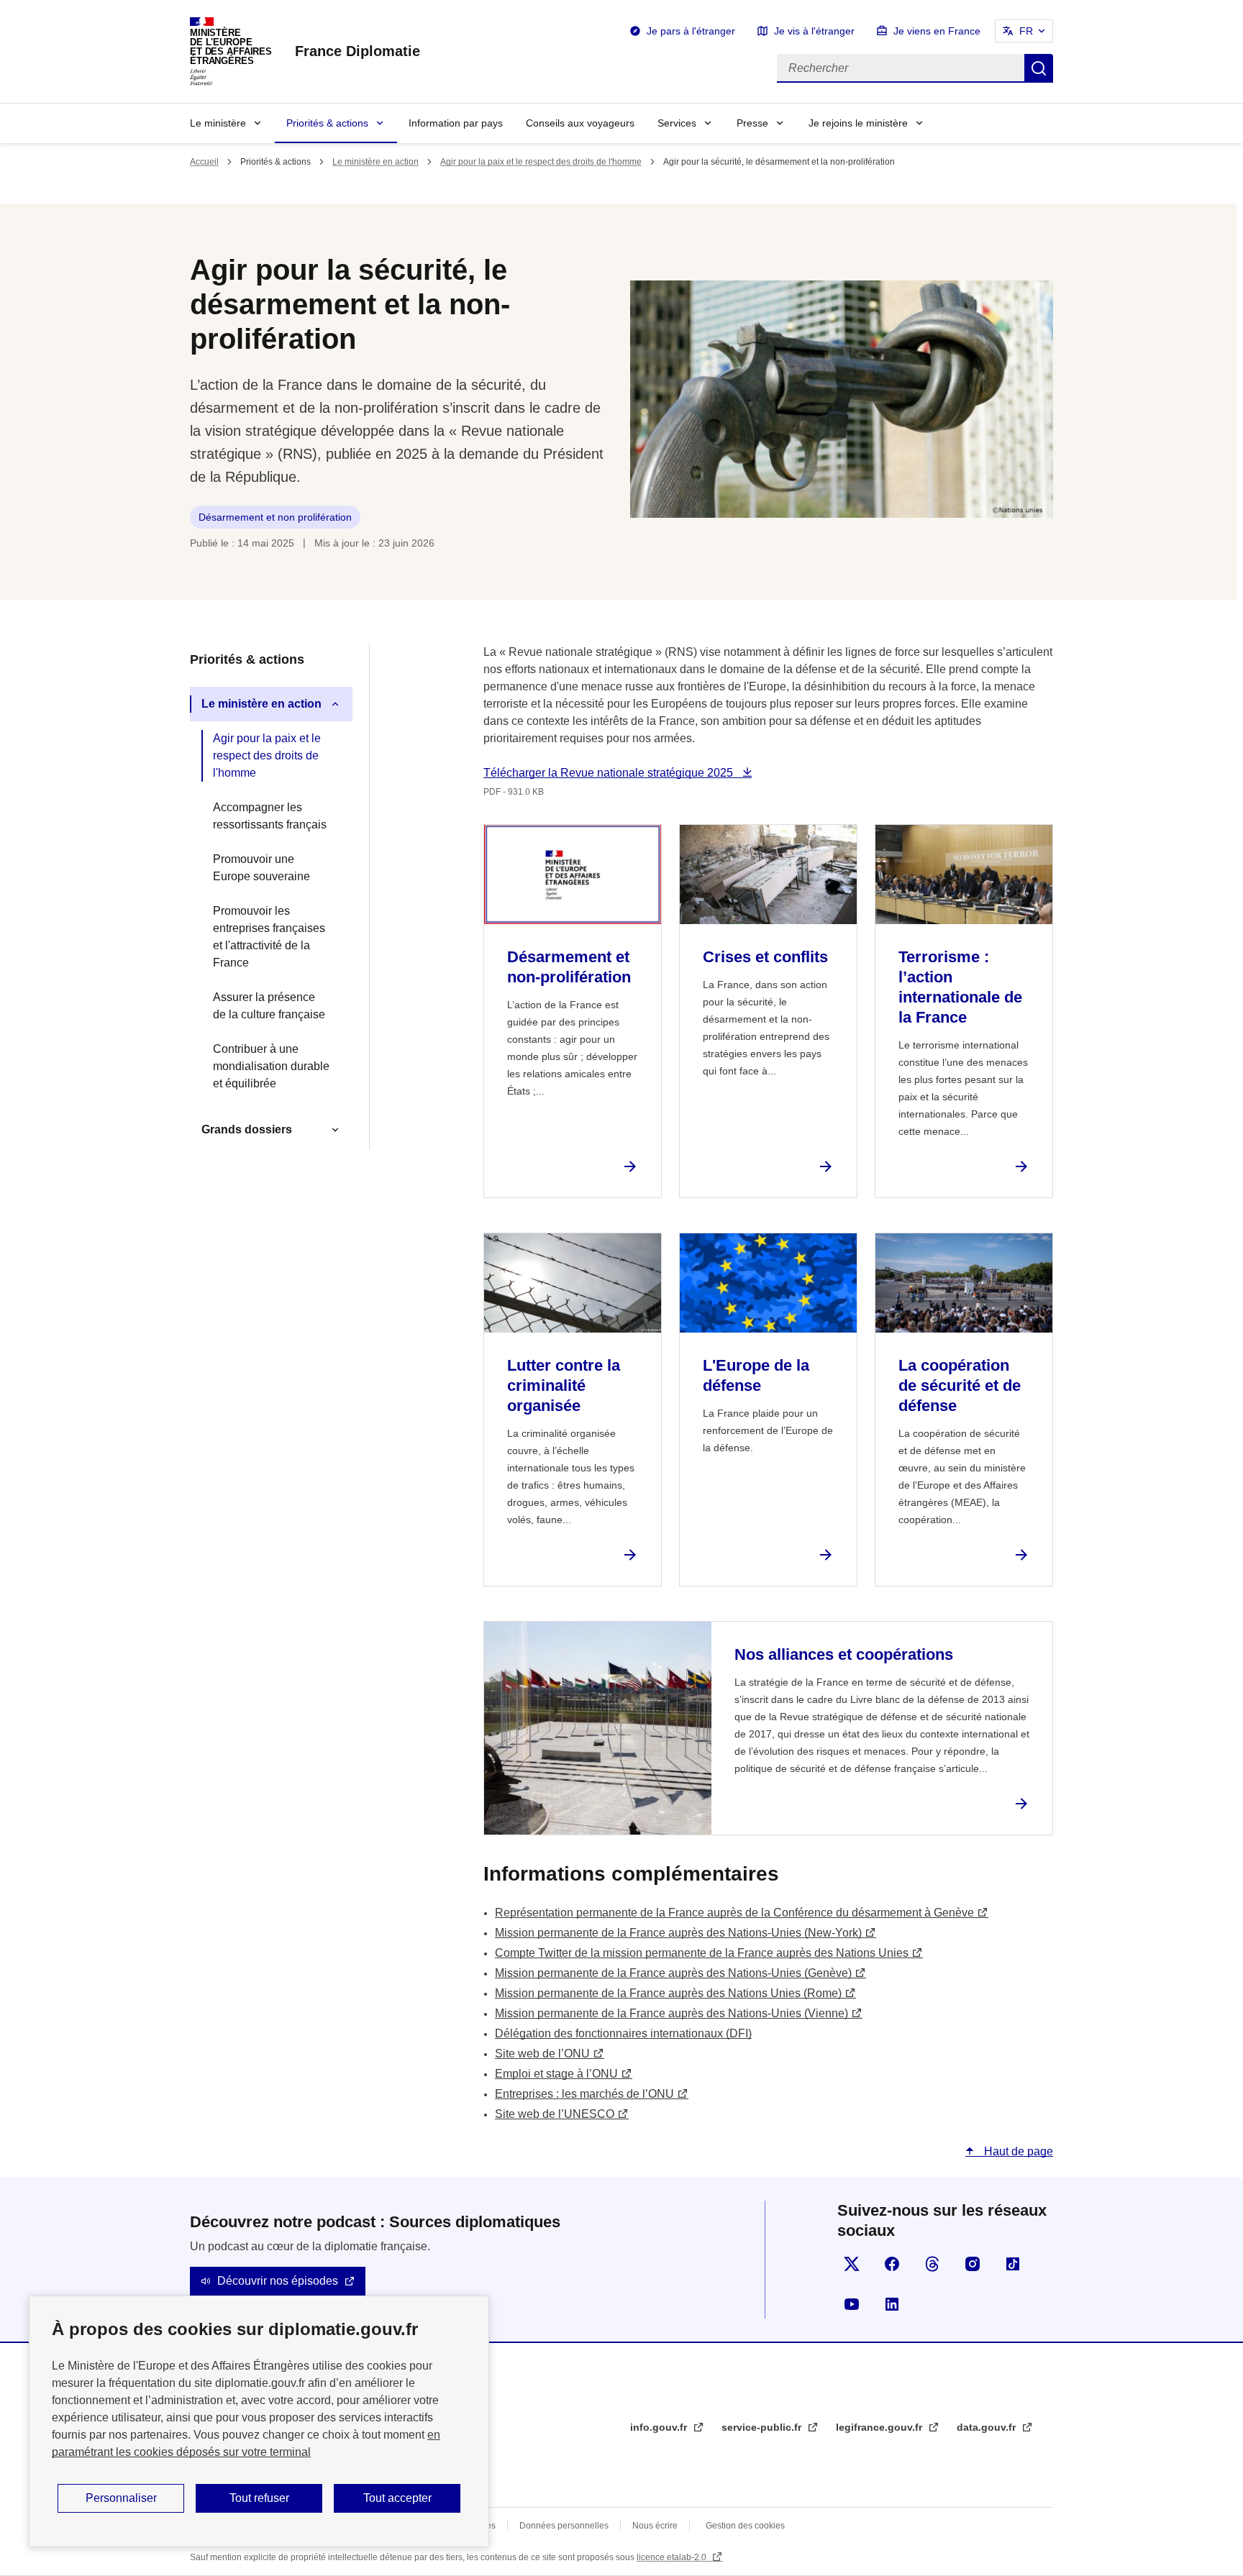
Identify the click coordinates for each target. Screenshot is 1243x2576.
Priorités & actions (327, 123)
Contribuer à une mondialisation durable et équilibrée (271, 1066)
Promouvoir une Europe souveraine (261, 868)
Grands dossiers (247, 1129)
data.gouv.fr (988, 2427)
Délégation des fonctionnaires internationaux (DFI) (623, 2033)
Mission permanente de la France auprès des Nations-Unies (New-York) (678, 1933)
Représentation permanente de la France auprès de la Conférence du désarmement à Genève (734, 1913)
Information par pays (456, 123)
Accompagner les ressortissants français (270, 816)
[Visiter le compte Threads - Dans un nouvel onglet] (932, 2264)
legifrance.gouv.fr (880, 2427)
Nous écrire (655, 2526)
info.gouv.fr (660, 2427)
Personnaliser (121, 2498)
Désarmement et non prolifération (275, 517)
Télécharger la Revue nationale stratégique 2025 (610, 773)
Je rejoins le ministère (858, 123)
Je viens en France (937, 31)
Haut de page (1017, 2151)
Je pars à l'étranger (691, 31)
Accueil (204, 162)
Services (677, 123)
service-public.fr (763, 2427)
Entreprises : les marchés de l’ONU (584, 2094)
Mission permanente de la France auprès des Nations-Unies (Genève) (673, 1973)
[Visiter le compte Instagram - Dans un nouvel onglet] (973, 2264)
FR (1026, 31)
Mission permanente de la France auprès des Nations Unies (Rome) (668, 1993)
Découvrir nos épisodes (278, 2281)
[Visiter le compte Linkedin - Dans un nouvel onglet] (892, 2304)
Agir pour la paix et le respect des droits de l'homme (541, 162)
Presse (752, 123)
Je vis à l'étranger (814, 31)
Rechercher (1039, 68)
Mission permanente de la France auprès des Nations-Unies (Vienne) (671, 2013)
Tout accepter (397, 2498)
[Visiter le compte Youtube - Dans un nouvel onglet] (852, 2304)
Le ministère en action (375, 162)
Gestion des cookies (745, 2526)
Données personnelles (564, 2526)
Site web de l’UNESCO (555, 2114)
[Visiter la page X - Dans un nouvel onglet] (852, 2264)
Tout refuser (259, 2498)
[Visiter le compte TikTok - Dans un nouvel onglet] (1013, 2264)
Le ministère (218, 123)
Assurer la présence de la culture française (269, 1006)
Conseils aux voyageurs (580, 123)
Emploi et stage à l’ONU (556, 2074)
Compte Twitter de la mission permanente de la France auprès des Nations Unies (702, 1953)
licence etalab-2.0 (673, 2557)
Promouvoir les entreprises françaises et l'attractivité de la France (269, 937)
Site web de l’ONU (542, 2054)
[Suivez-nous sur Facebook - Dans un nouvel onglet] (892, 2264)
